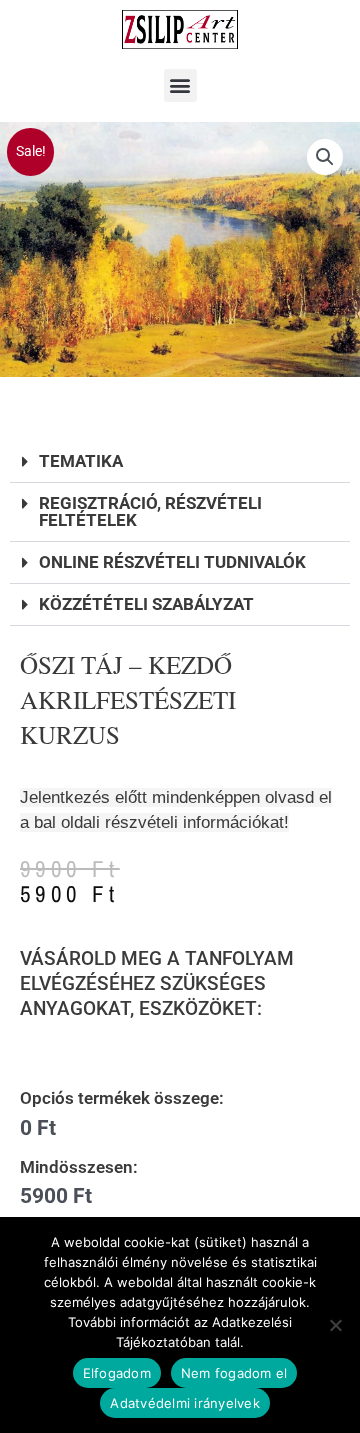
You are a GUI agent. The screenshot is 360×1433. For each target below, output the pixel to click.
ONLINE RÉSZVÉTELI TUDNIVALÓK (172, 562)
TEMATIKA (81, 461)
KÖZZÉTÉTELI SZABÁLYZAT (146, 604)
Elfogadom (117, 1373)
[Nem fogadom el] (335, 1325)
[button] (180, 85)
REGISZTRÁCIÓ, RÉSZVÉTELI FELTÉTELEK (150, 511)
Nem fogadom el (234, 1373)
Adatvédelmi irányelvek (185, 1403)
